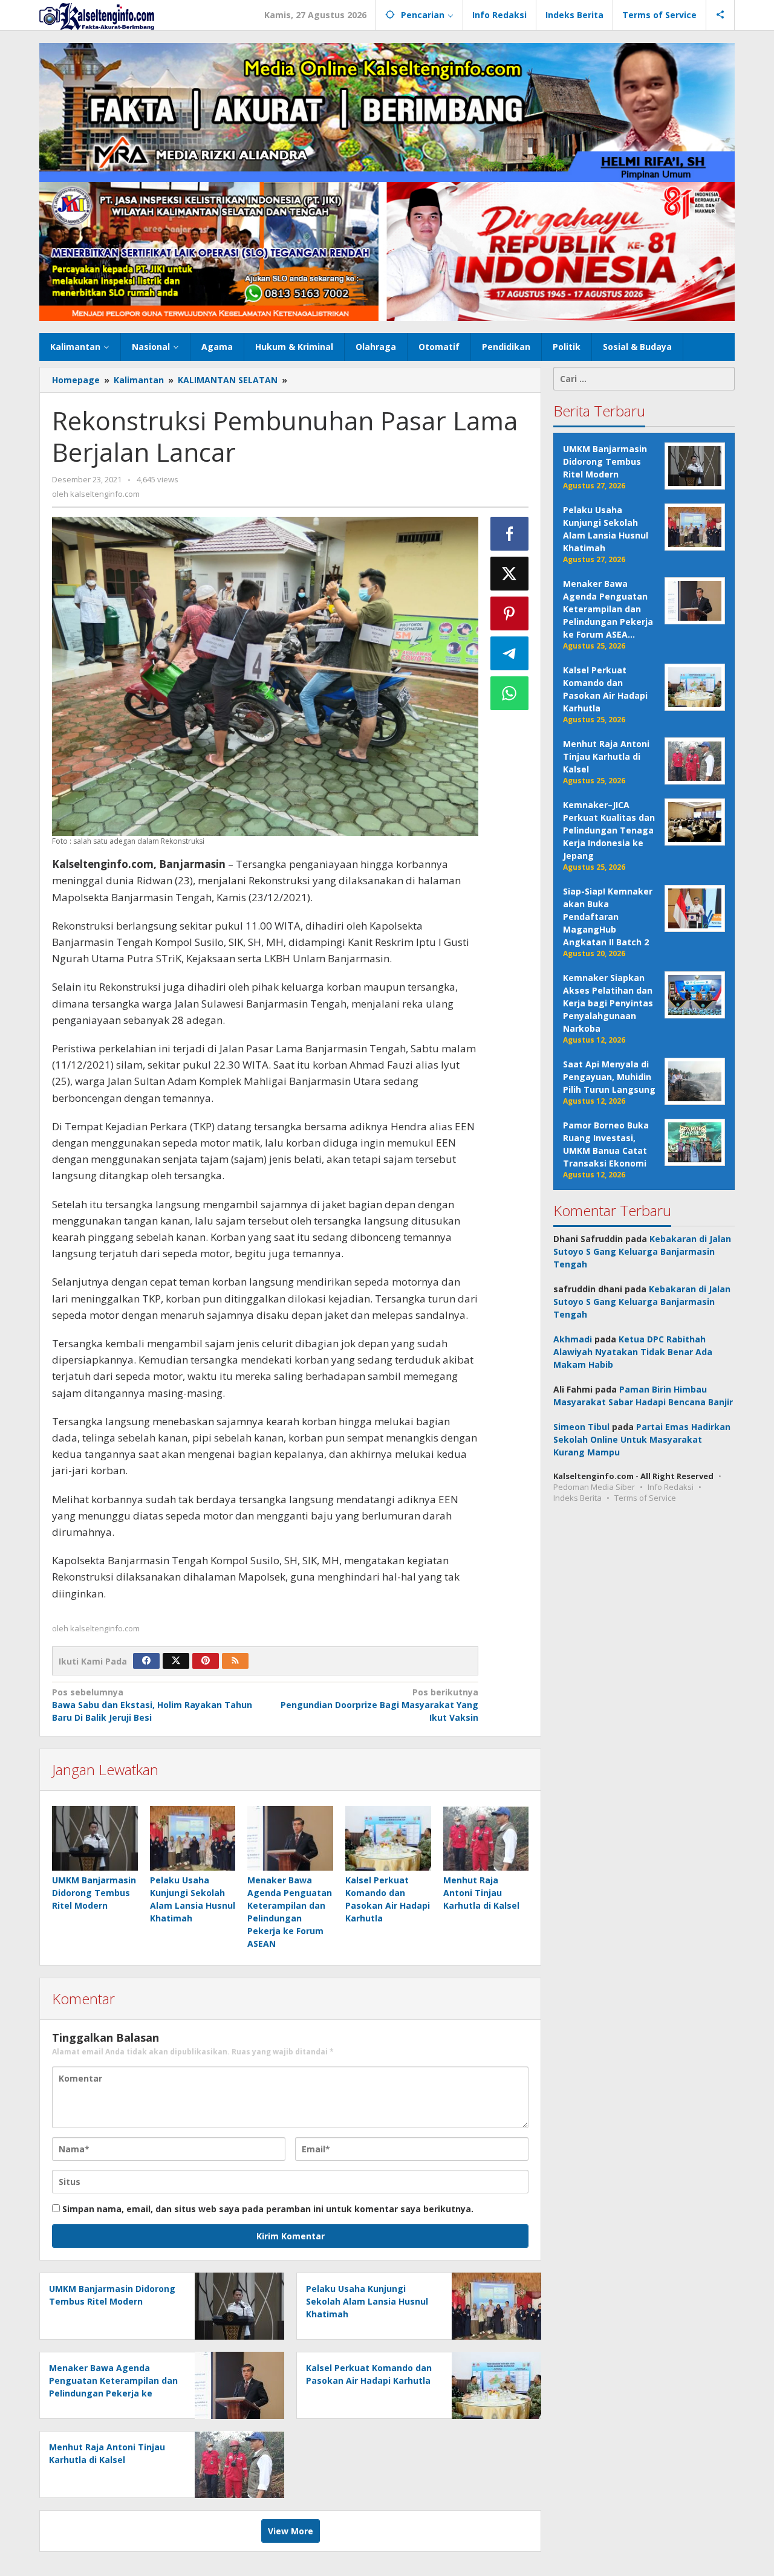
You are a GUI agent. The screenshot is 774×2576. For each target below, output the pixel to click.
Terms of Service (645, 1498)
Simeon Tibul (581, 1427)
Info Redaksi (671, 1487)
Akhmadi (573, 1339)
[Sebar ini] (510, 534)
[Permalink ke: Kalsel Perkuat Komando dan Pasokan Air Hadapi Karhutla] (388, 1838)
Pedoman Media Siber (594, 1487)
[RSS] (235, 1661)
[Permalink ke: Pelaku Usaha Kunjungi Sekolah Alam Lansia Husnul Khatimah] (193, 1838)
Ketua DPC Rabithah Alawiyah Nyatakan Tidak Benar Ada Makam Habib (633, 1352)
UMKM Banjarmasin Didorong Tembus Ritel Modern (94, 1893)
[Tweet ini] (510, 574)
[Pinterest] (206, 1661)
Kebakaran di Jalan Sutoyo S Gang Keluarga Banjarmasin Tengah (642, 1251)
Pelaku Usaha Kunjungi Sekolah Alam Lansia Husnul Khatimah (367, 2301)
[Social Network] (720, 15)
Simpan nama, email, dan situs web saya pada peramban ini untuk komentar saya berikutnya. (268, 2209)
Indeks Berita (577, 1498)
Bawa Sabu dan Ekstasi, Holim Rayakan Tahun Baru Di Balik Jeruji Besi (152, 1705)
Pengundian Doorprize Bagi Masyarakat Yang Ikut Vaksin (379, 1705)
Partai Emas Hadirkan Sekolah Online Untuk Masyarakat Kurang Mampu (642, 1439)
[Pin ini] (510, 613)
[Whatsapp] (510, 693)
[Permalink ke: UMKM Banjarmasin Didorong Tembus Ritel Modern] (95, 1838)
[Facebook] (146, 1661)
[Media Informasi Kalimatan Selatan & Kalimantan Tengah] (97, 15)
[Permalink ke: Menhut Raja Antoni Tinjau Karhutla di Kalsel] (486, 1838)
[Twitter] (176, 1661)
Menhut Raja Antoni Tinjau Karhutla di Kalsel (481, 1893)
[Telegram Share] (510, 653)
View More (291, 2531)
